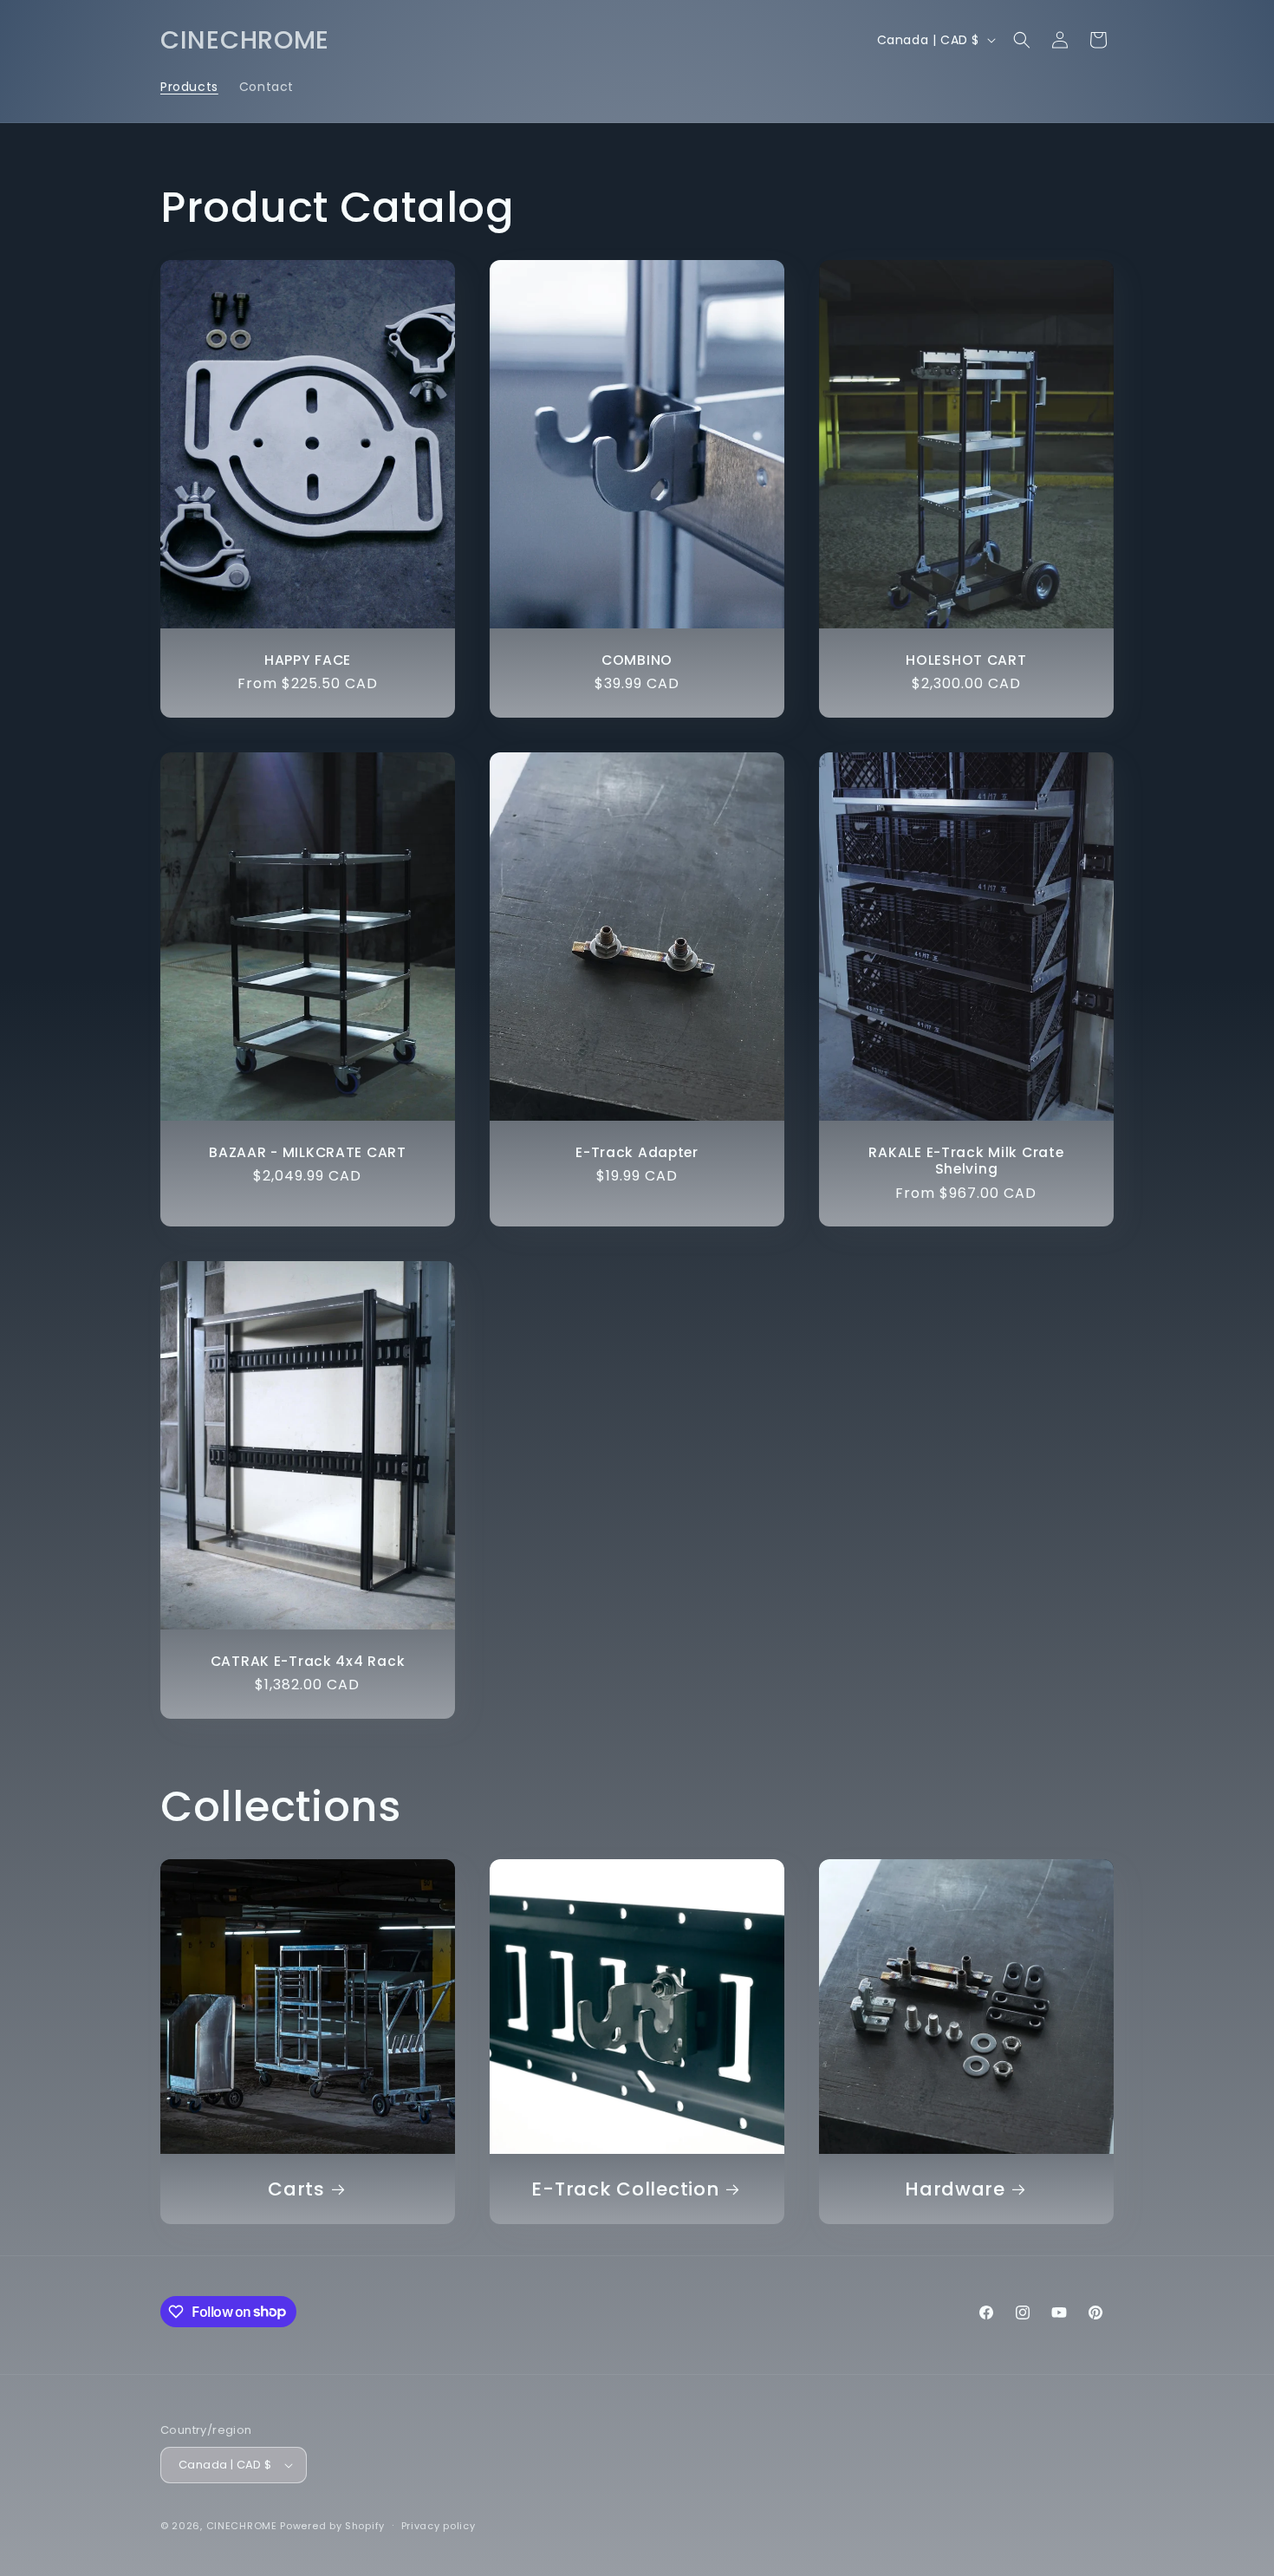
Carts (296, 2189)
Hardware (955, 2189)
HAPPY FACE (308, 660)
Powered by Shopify (332, 2526)
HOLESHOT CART (966, 660)
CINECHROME (242, 2526)
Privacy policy (439, 2526)
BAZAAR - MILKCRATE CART (308, 1151)
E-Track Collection (625, 2189)
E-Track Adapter (637, 1151)
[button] (1022, 40)
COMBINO (637, 660)
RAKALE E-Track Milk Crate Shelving (966, 1160)
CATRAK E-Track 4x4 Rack (308, 1661)
